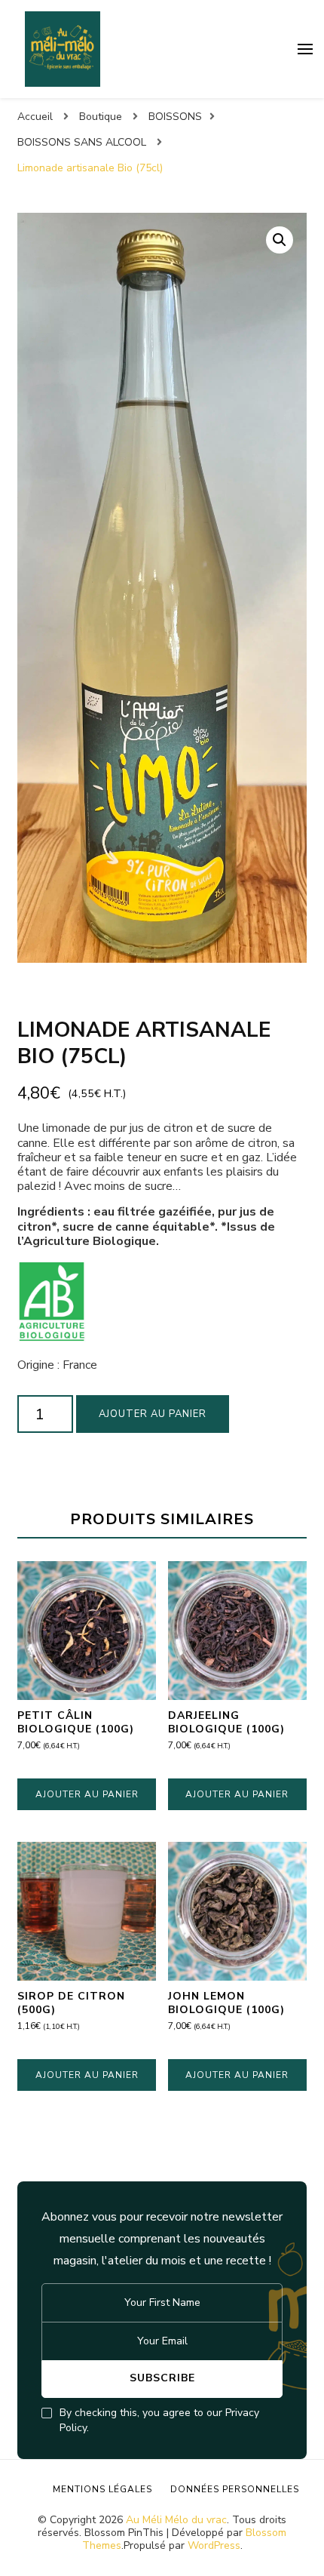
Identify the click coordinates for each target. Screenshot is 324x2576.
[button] (280, 240)
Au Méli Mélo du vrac (176, 2520)
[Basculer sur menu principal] (305, 49)
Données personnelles (235, 2489)
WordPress (214, 2545)
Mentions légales (102, 2489)
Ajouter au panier (153, 1414)
